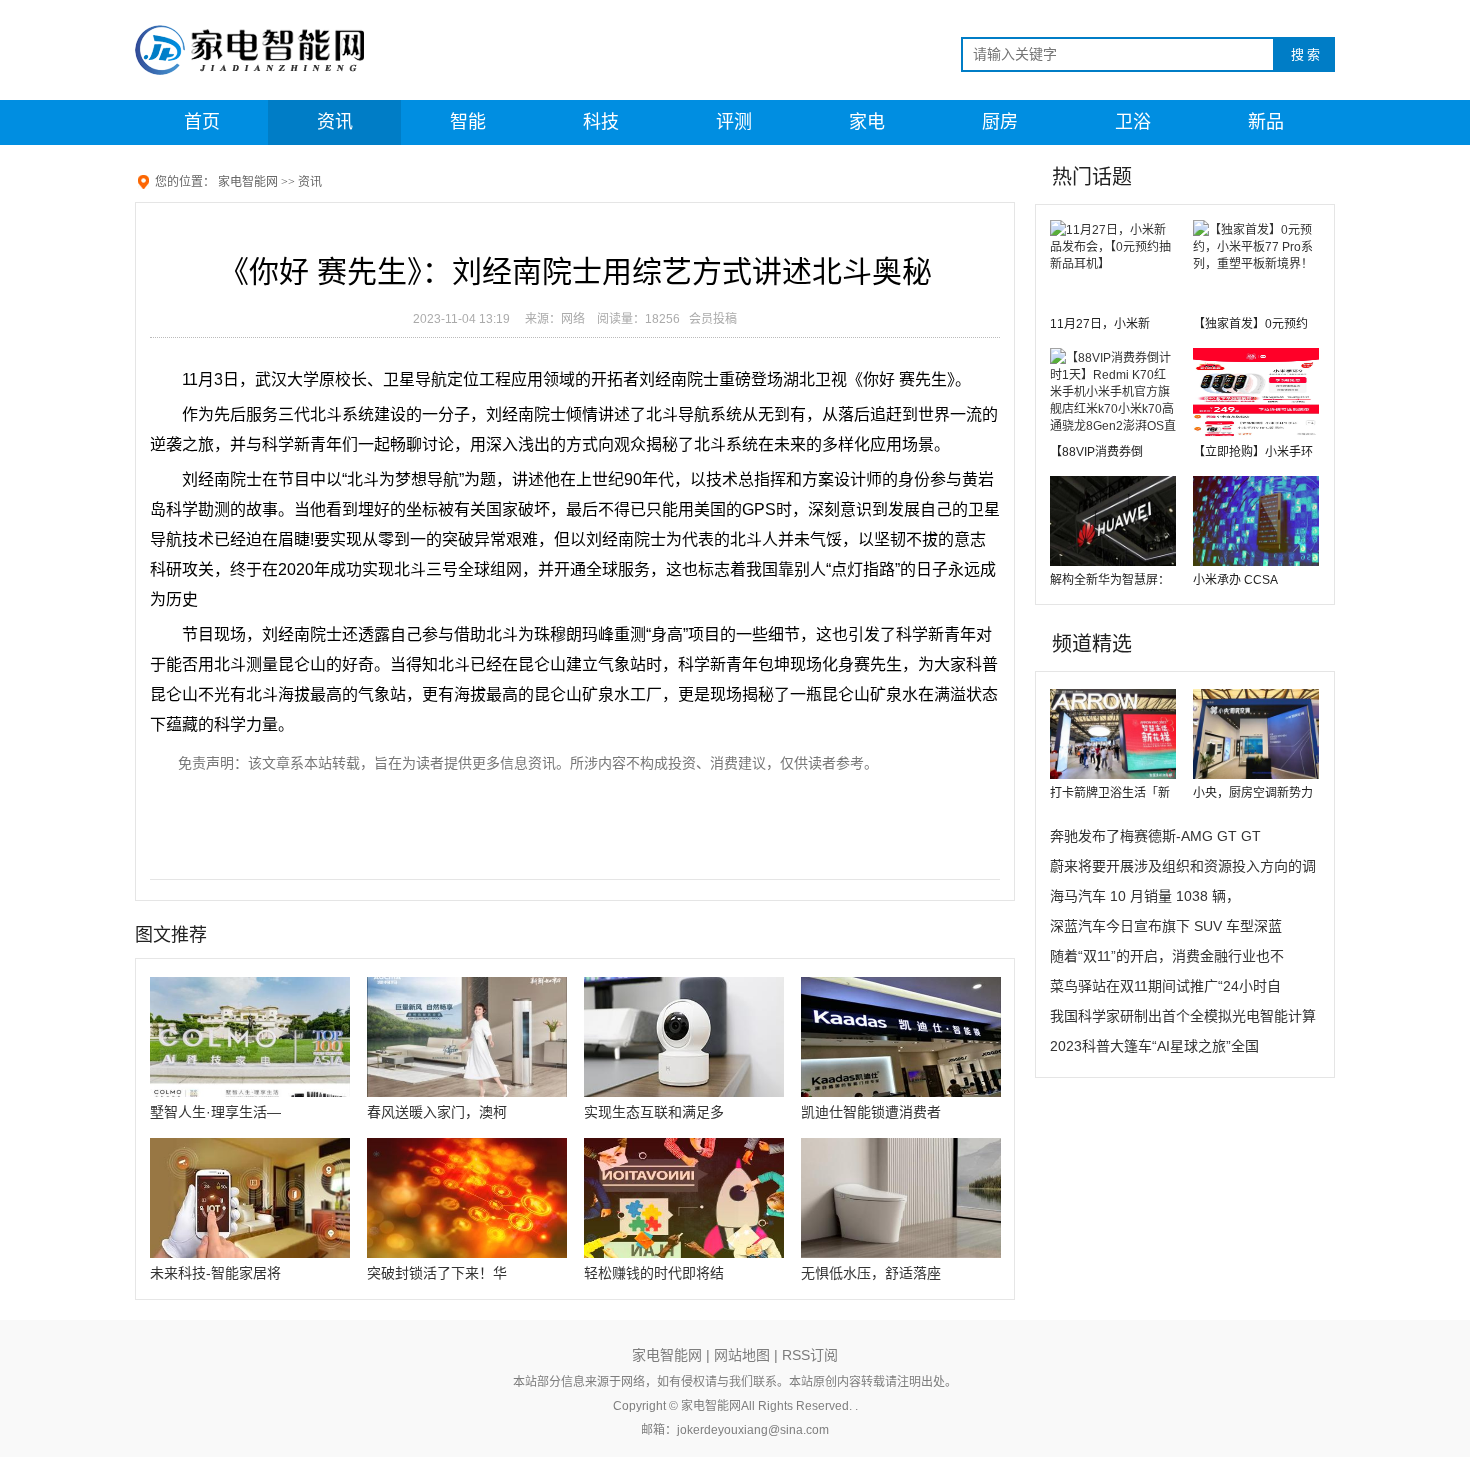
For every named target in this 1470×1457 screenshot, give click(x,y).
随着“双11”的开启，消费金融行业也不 (1167, 956)
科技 (601, 122)
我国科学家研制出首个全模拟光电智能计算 (1183, 1016)
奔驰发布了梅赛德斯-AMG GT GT (1155, 836)
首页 (202, 122)
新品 (1266, 122)
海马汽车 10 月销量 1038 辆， (1145, 896)
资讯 (335, 122)
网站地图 (742, 1355)
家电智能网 (248, 182)
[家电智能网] (265, 50)
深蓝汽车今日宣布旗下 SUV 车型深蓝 (1166, 926)
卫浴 (1133, 122)
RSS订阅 (810, 1355)
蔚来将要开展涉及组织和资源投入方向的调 (1183, 866)
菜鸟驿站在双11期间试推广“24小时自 (1165, 986)
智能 (468, 122)
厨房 (1000, 122)
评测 (734, 122)
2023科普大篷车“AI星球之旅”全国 (1154, 1046)
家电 (867, 122)
